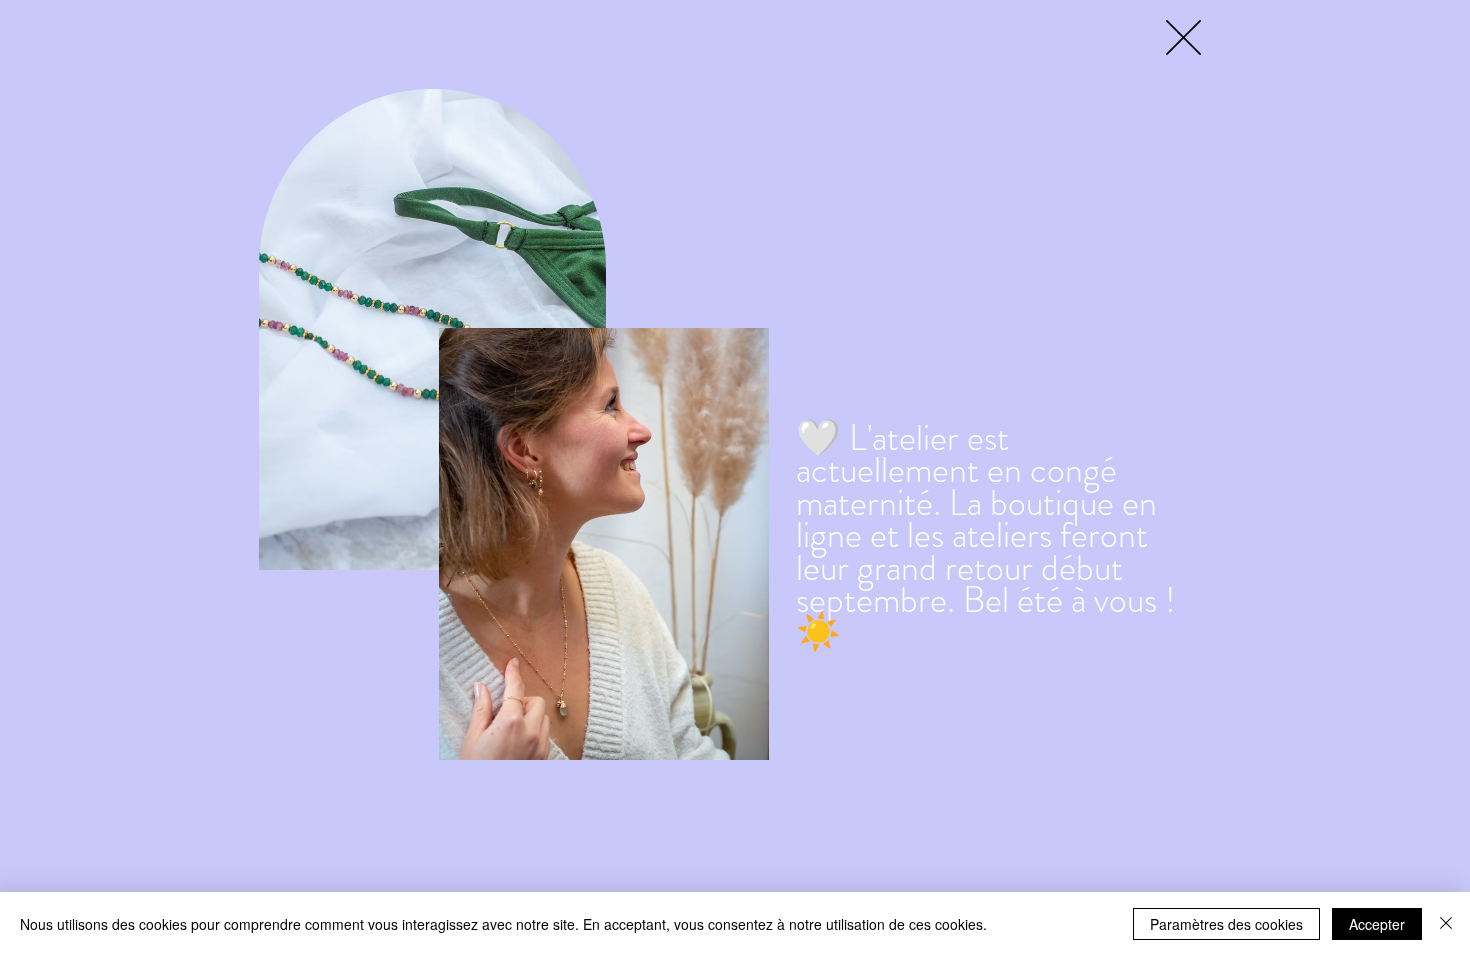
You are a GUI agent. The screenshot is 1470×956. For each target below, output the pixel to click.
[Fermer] (1446, 924)
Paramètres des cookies (1226, 924)
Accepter (1377, 924)
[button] (1183, 37)
